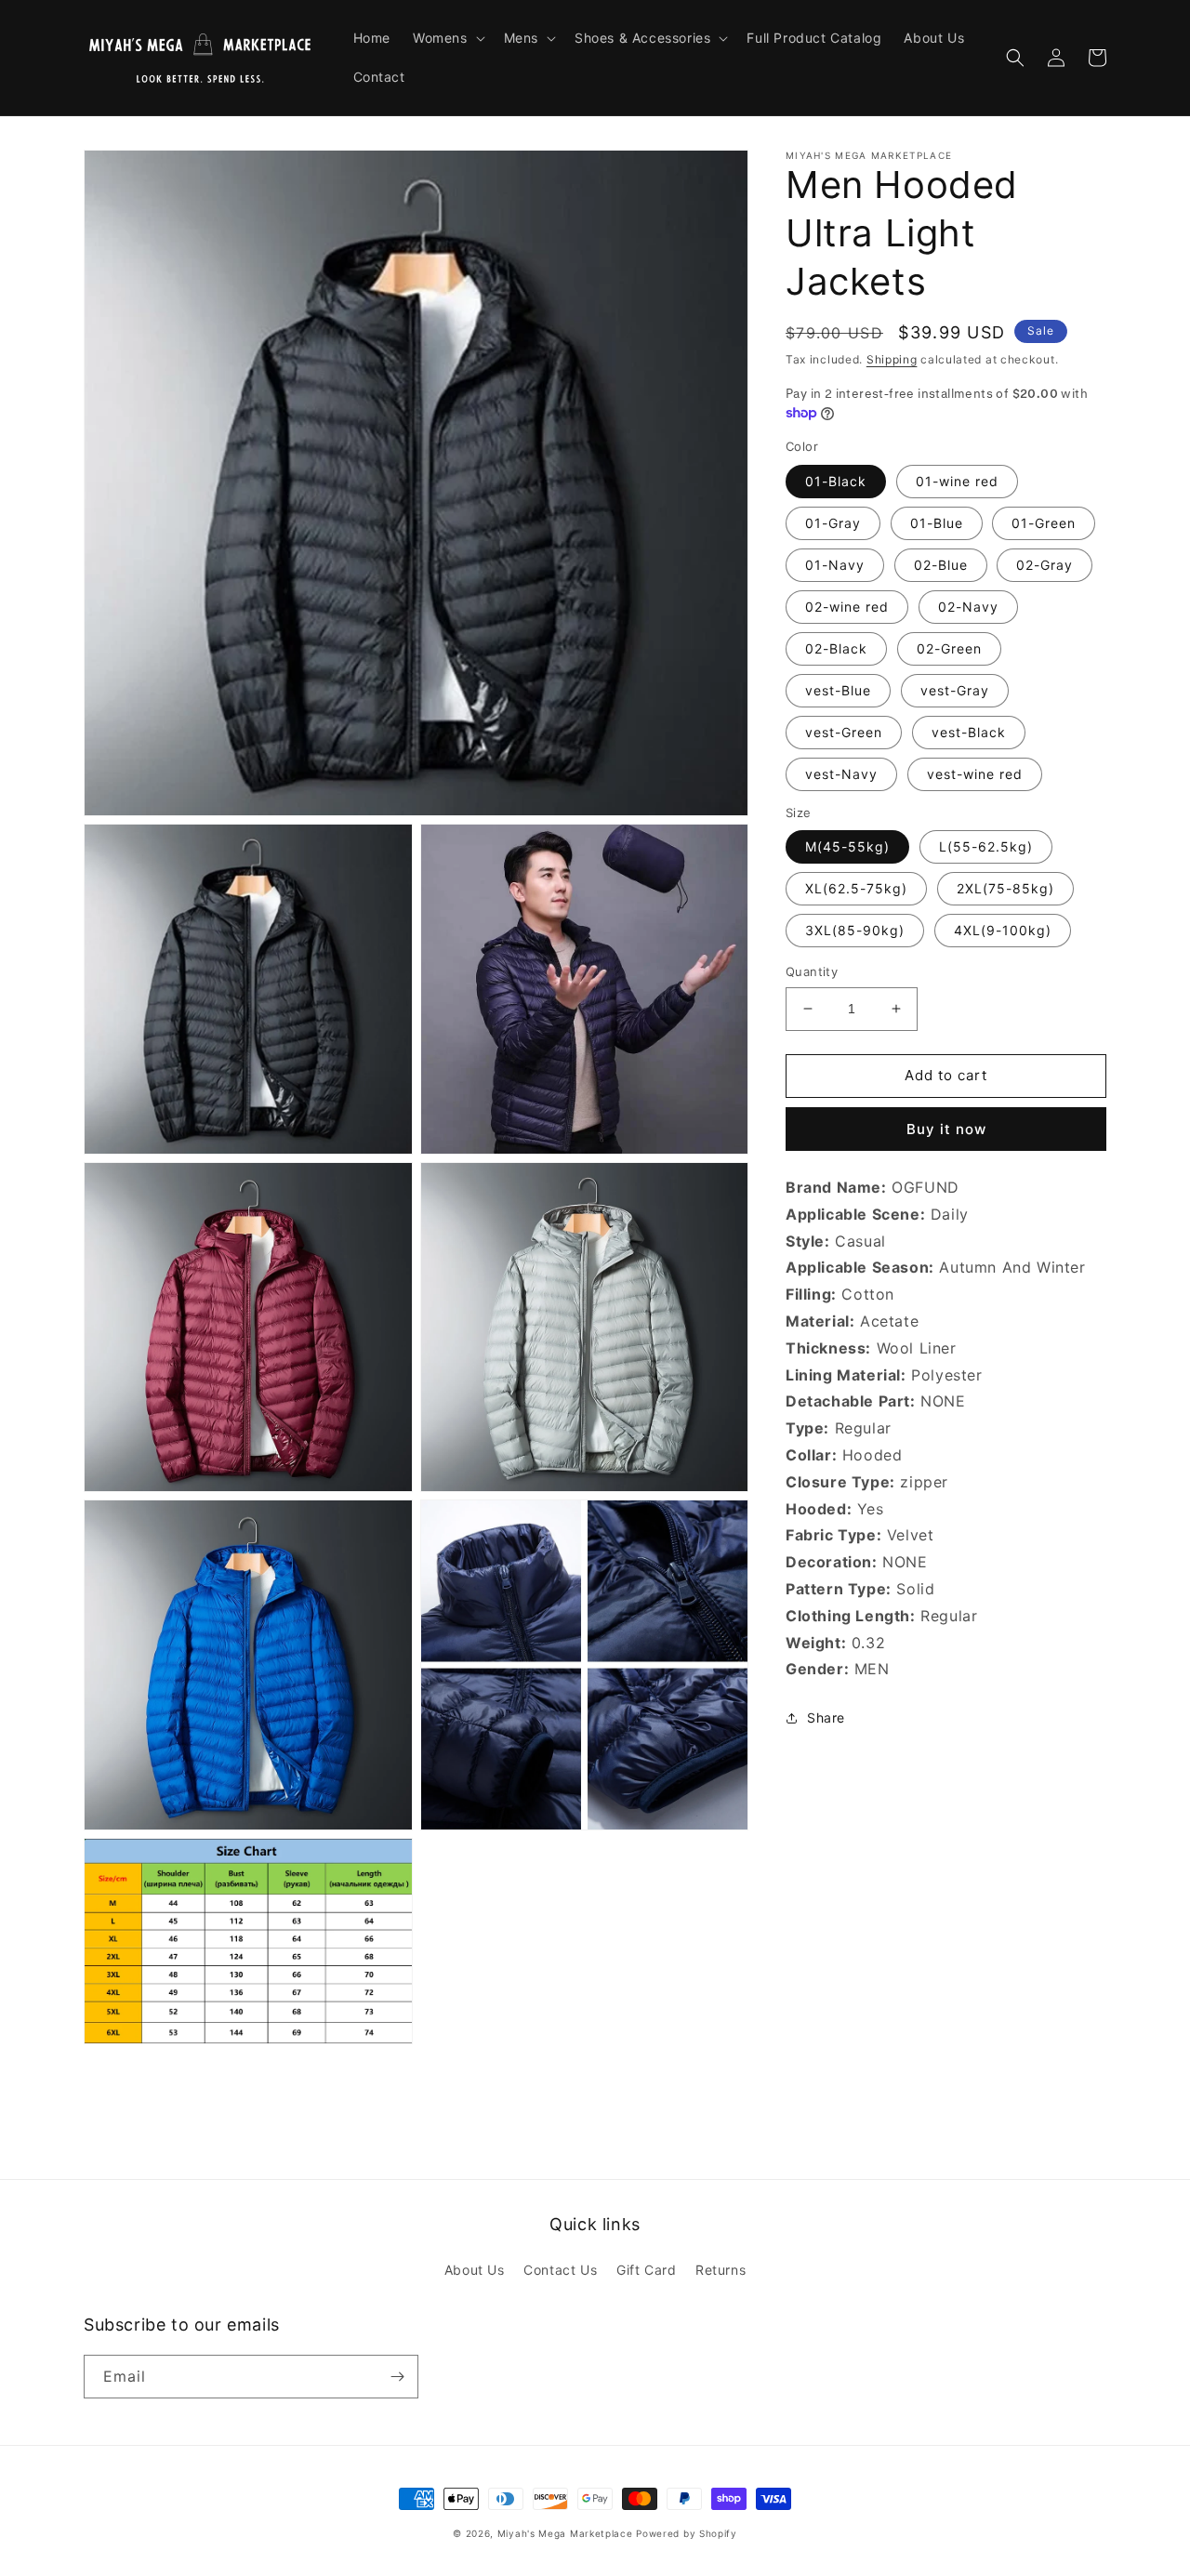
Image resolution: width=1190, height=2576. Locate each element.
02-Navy (968, 607)
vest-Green (844, 732)
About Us (475, 2270)
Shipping (892, 359)
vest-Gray (955, 690)
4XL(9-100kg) (1003, 930)
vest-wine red (975, 774)
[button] (447, 38)
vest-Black (969, 732)
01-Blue (937, 523)
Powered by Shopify (687, 2533)
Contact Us (560, 2270)
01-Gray (833, 523)
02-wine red (847, 607)
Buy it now (946, 1129)
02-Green (949, 648)
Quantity (812, 971)
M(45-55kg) (847, 846)
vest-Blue (838, 690)
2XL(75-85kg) (1005, 888)
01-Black (836, 481)
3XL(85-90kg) (855, 930)
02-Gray (1045, 565)
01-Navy (835, 565)
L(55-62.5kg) (986, 846)
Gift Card (646, 2270)
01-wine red (957, 481)
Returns (721, 2270)
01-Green (1044, 523)
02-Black (836, 648)
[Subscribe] (397, 2377)
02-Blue (941, 565)
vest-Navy (841, 774)
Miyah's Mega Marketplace (565, 2533)
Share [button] (826, 1717)
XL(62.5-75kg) (856, 888)
